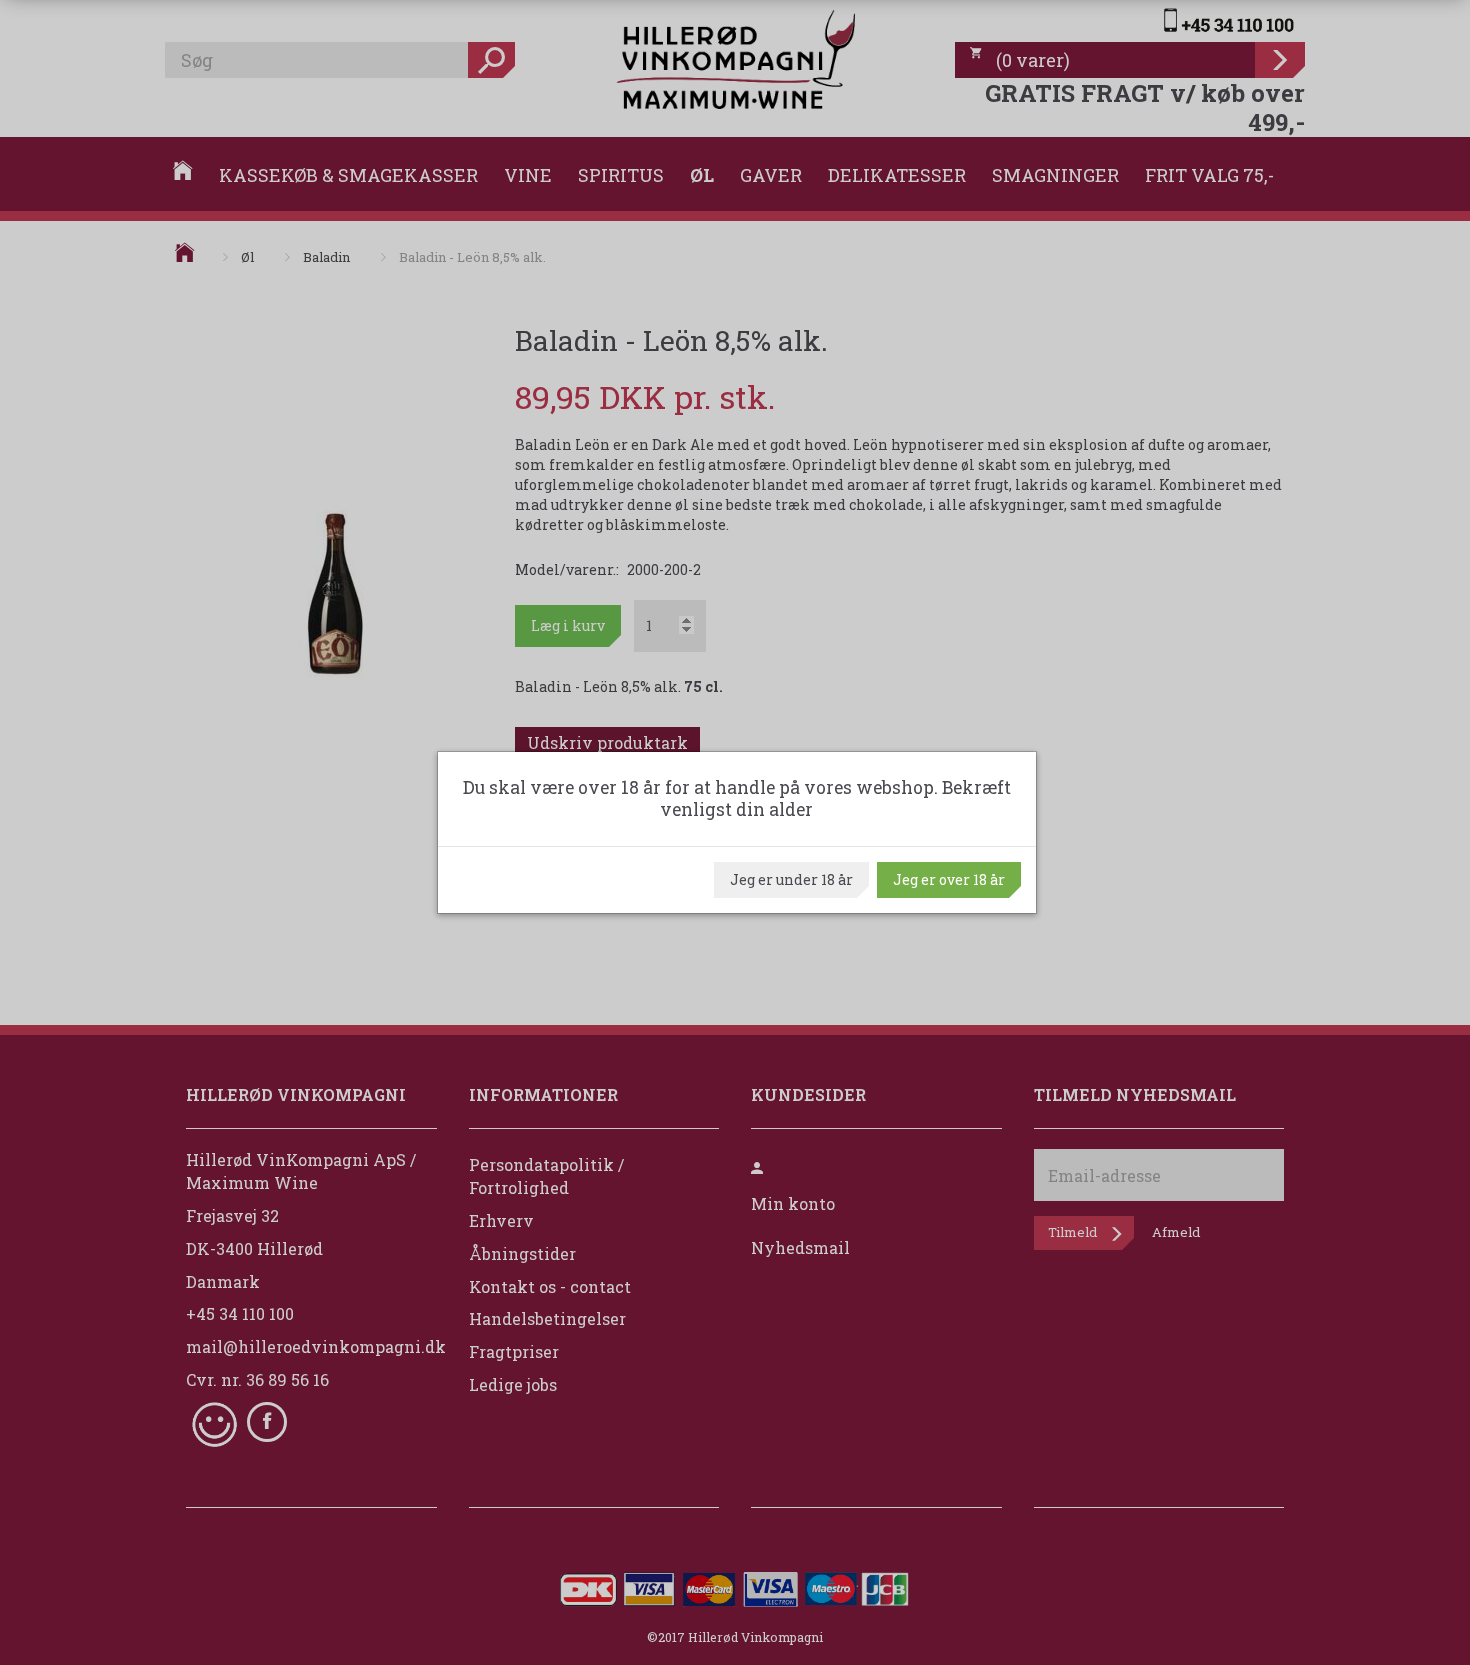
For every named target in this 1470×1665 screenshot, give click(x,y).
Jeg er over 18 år (949, 879)
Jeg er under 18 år (791, 879)
